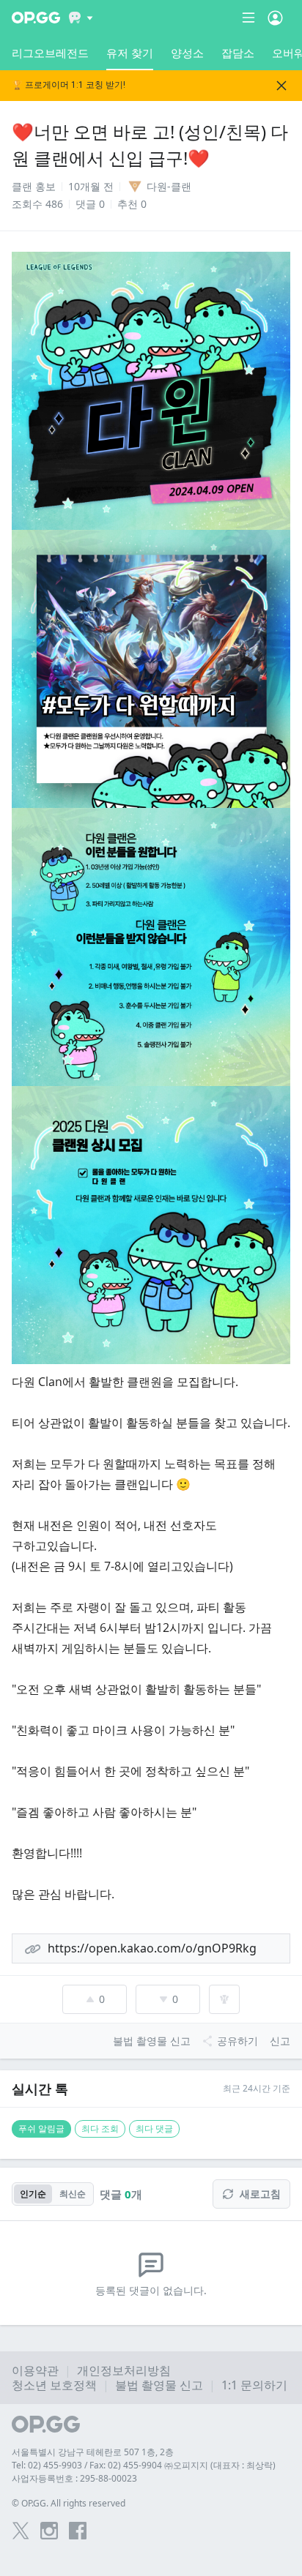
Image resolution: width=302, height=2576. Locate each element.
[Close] (281, 86)
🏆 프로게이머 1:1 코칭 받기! (69, 85)
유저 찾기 (130, 53)
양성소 (187, 53)
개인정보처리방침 (124, 2370)
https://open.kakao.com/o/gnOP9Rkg (152, 1948)
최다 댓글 (154, 2128)
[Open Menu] (275, 18)
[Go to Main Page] (36, 18)
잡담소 (238, 53)
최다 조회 (100, 2128)
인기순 (33, 2194)
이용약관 (35, 2370)
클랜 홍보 (34, 186)
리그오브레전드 (50, 53)
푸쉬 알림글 (41, 2128)
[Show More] (81, 18)
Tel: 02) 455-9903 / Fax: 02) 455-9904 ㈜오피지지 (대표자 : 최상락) (144, 2465)
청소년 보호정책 (54, 2385)
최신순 (73, 2194)
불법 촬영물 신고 (159, 2385)
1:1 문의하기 (254, 2385)
